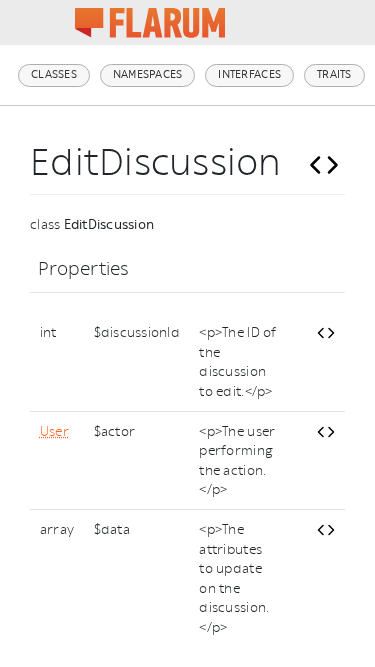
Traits (334, 74)
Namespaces (148, 74)
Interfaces (249, 74)
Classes (54, 74)
